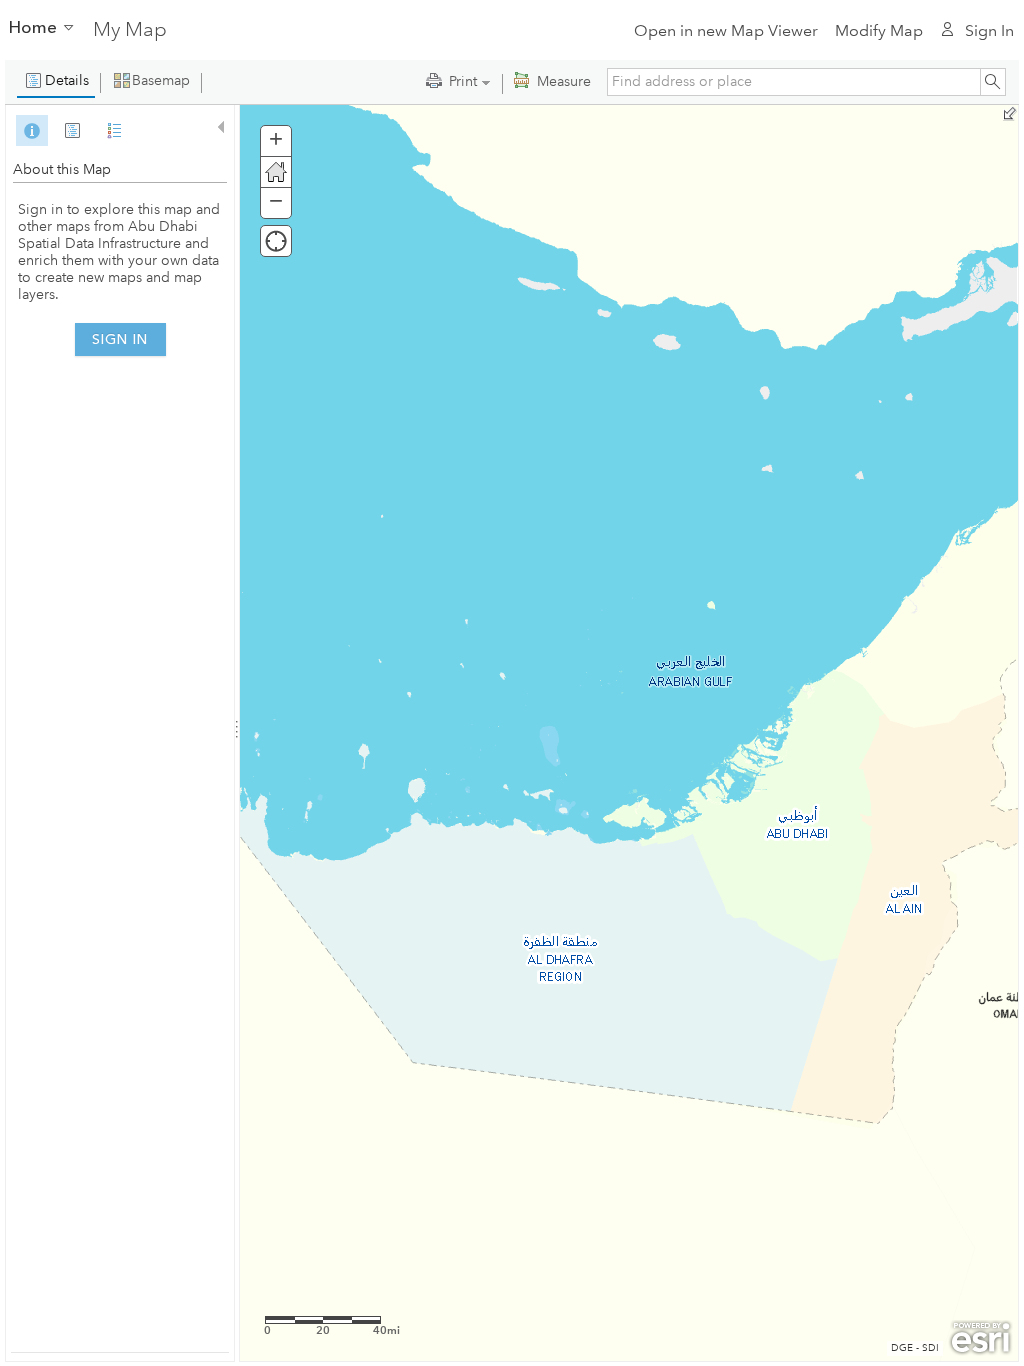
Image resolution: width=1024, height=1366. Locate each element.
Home (33, 27)
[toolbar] (512, 82)
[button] (56, 81)
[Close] (219, 128)
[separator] (237, 733)
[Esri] (980, 1338)
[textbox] (793, 82)
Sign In (989, 30)
